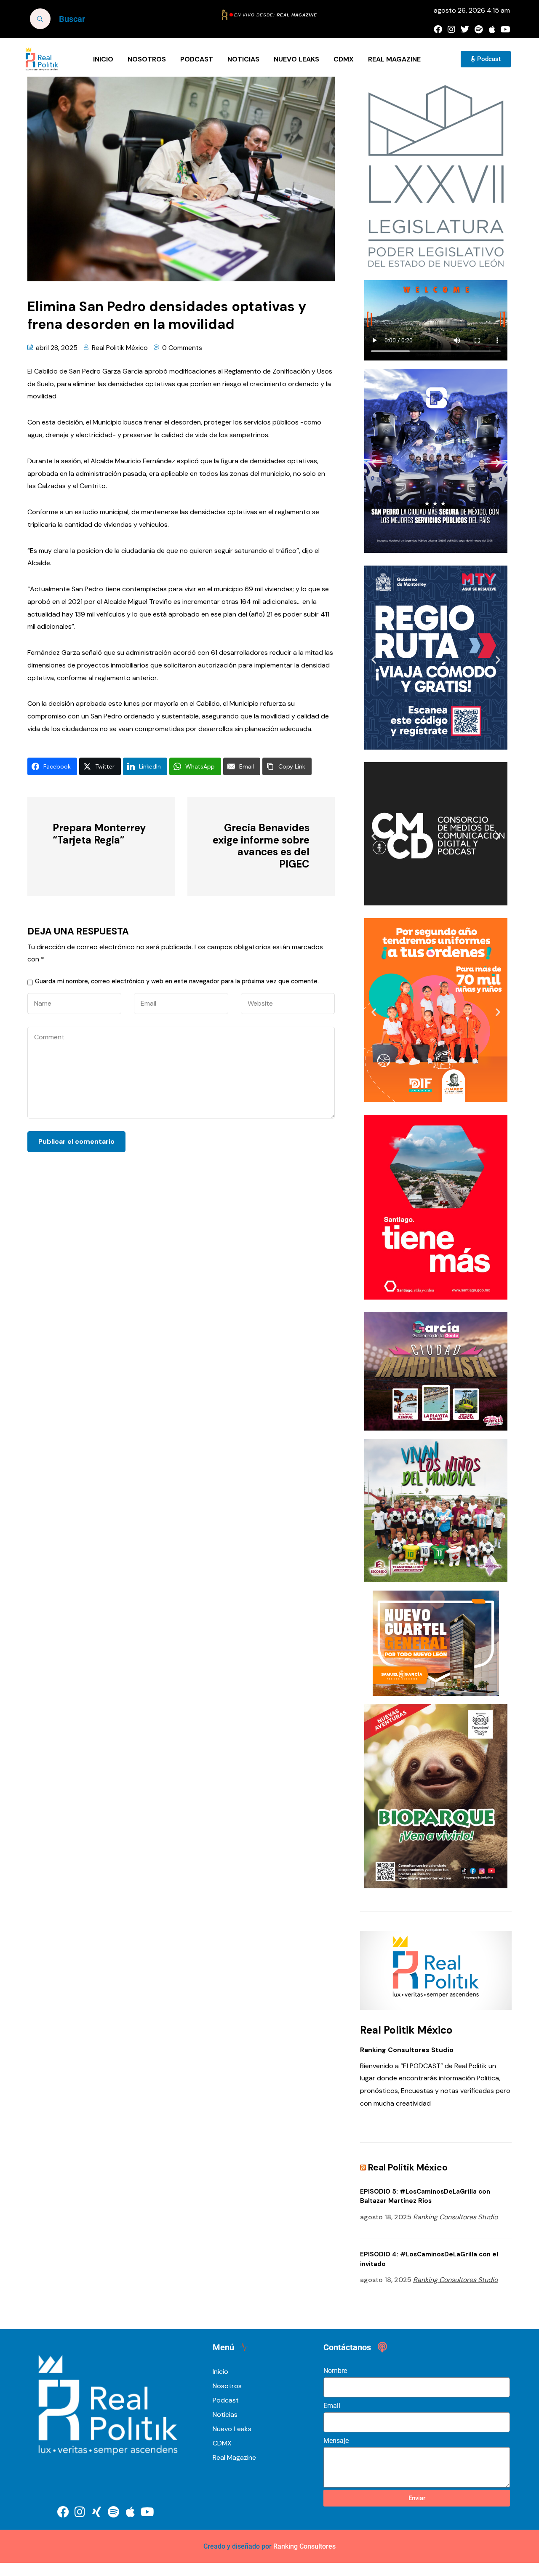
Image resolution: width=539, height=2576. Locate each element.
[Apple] (492, 29)
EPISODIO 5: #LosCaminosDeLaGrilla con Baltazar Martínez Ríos (425, 2196)
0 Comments (182, 348)
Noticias (243, 59)
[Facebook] (438, 29)
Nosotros (147, 59)
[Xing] (97, 2512)
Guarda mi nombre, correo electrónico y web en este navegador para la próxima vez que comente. (177, 981)
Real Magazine (394, 59)
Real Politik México (120, 348)
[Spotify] (478, 29)
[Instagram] (451, 29)
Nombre (335, 2371)
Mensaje (336, 2441)
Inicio (103, 59)
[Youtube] (505, 29)
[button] (374, 463)
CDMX (344, 59)
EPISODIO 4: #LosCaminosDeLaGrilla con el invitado (429, 2259)
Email (332, 2406)
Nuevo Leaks (296, 59)
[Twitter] (465, 29)
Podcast (197, 59)
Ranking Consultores (304, 2546)
